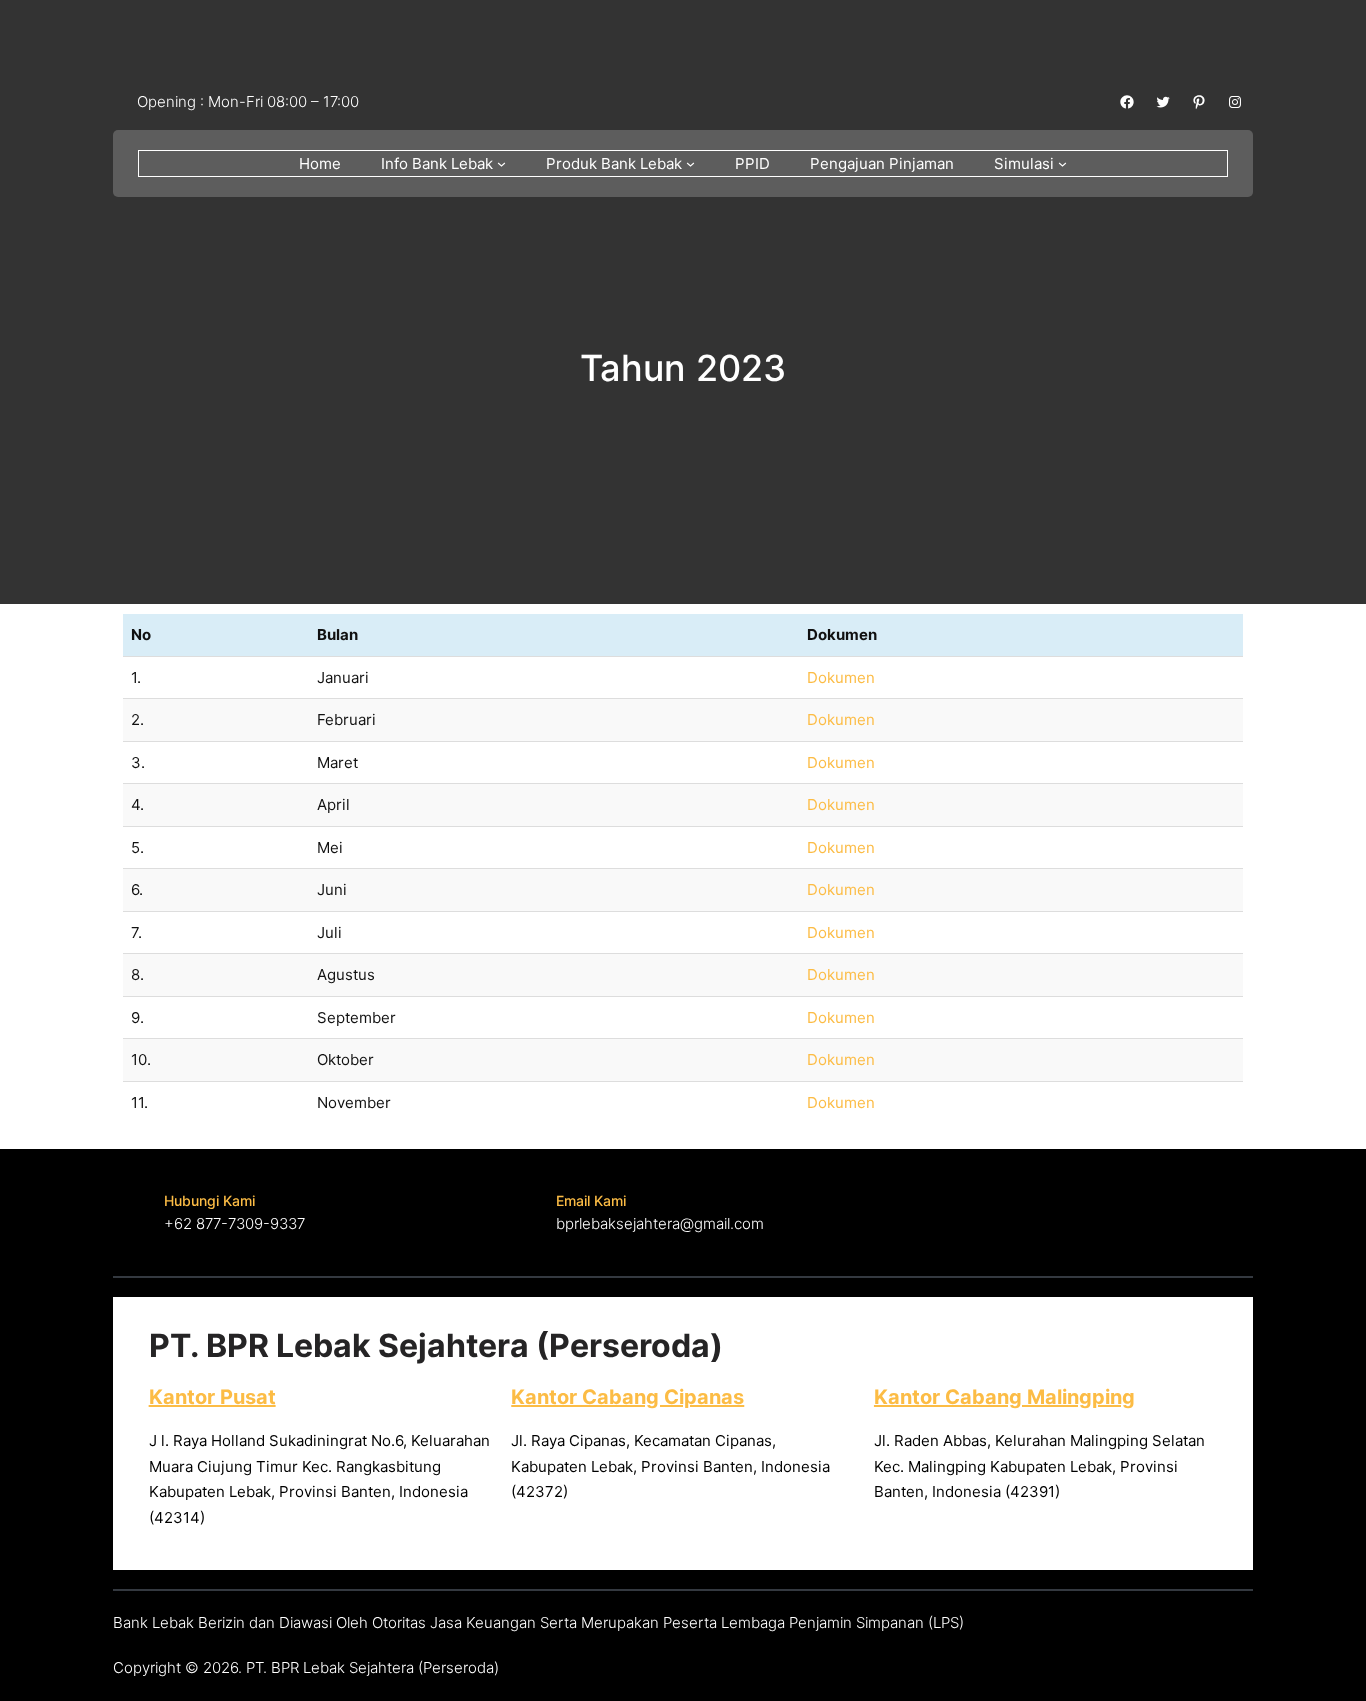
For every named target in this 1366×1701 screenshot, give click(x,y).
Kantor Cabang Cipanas (627, 1397)
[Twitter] (1163, 102)
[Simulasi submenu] (1062, 163)
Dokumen (841, 677)
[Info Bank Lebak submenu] (501, 163)
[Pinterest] (1199, 102)
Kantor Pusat (212, 1397)
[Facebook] (1127, 102)
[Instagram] (1235, 102)
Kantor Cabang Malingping (1004, 1397)
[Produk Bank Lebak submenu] (690, 163)
